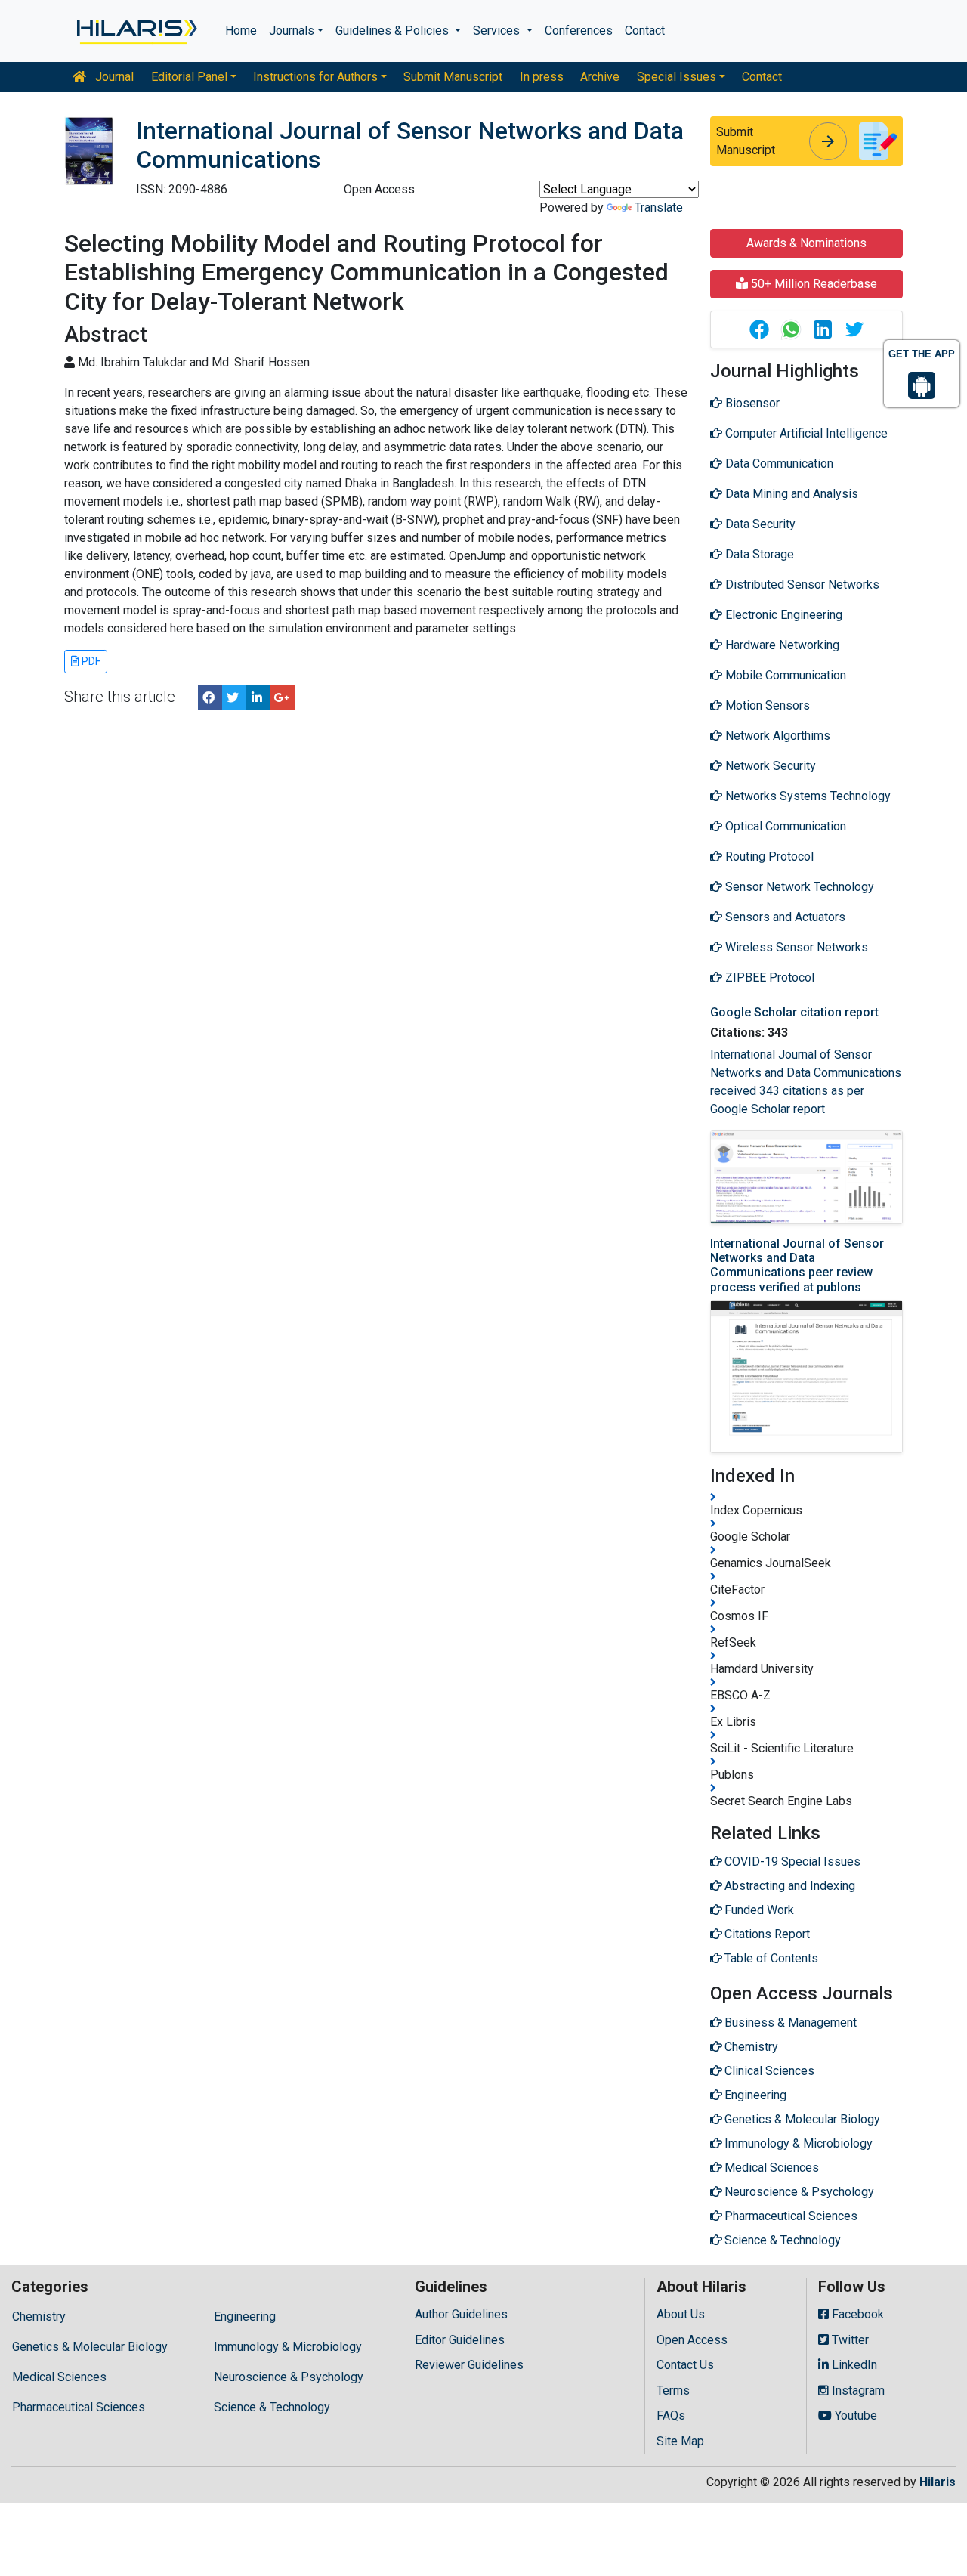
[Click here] (136, 31)
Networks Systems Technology (806, 796)
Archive (600, 77)
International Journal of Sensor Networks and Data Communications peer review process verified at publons (797, 1265)
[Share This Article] (758, 329)
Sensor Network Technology (798, 887)
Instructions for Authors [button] (315, 77)
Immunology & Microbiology (288, 2347)
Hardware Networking (781, 645)
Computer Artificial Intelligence (805, 433)
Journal (113, 77)
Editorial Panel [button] (189, 77)
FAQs (671, 2415)
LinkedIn (853, 2365)
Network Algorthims (776, 736)
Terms (673, 2390)
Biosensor (751, 403)
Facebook (856, 2314)
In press (542, 77)
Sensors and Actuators (784, 917)
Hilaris (938, 2482)
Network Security (769, 766)
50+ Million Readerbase (813, 284)
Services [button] (498, 31)
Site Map (680, 2441)
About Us (681, 2314)
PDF (90, 661)
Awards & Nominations (806, 243)
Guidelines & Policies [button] (394, 31)
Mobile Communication (784, 675)
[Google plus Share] (283, 697)
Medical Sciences (59, 2377)
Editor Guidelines (460, 2340)
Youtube (854, 2415)
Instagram (857, 2390)
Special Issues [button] (677, 77)
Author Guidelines (461, 2314)
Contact (645, 31)
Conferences (579, 31)
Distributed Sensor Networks (801, 584)
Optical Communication (784, 826)
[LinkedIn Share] (258, 697)
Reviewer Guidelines (469, 2365)
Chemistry (39, 2316)
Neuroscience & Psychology (289, 2377)
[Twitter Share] (234, 697)
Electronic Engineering (782, 615)
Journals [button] (292, 31)
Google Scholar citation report (794, 1012)
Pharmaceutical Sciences (79, 2407)
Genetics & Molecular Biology (90, 2347)
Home (241, 31)
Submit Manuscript (453, 77)
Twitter (849, 2340)
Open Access (692, 2340)
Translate (659, 207)
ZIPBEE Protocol (768, 977)
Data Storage (758, 554)
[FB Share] (210, 697)
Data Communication (778, 464)
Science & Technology (272, 2407)
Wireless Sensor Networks (795, 947)
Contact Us (685, 2365)
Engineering (245, 2316)
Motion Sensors (766, 705)
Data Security (759, 524)
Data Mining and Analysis (790, 494)
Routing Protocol (768, 857)
